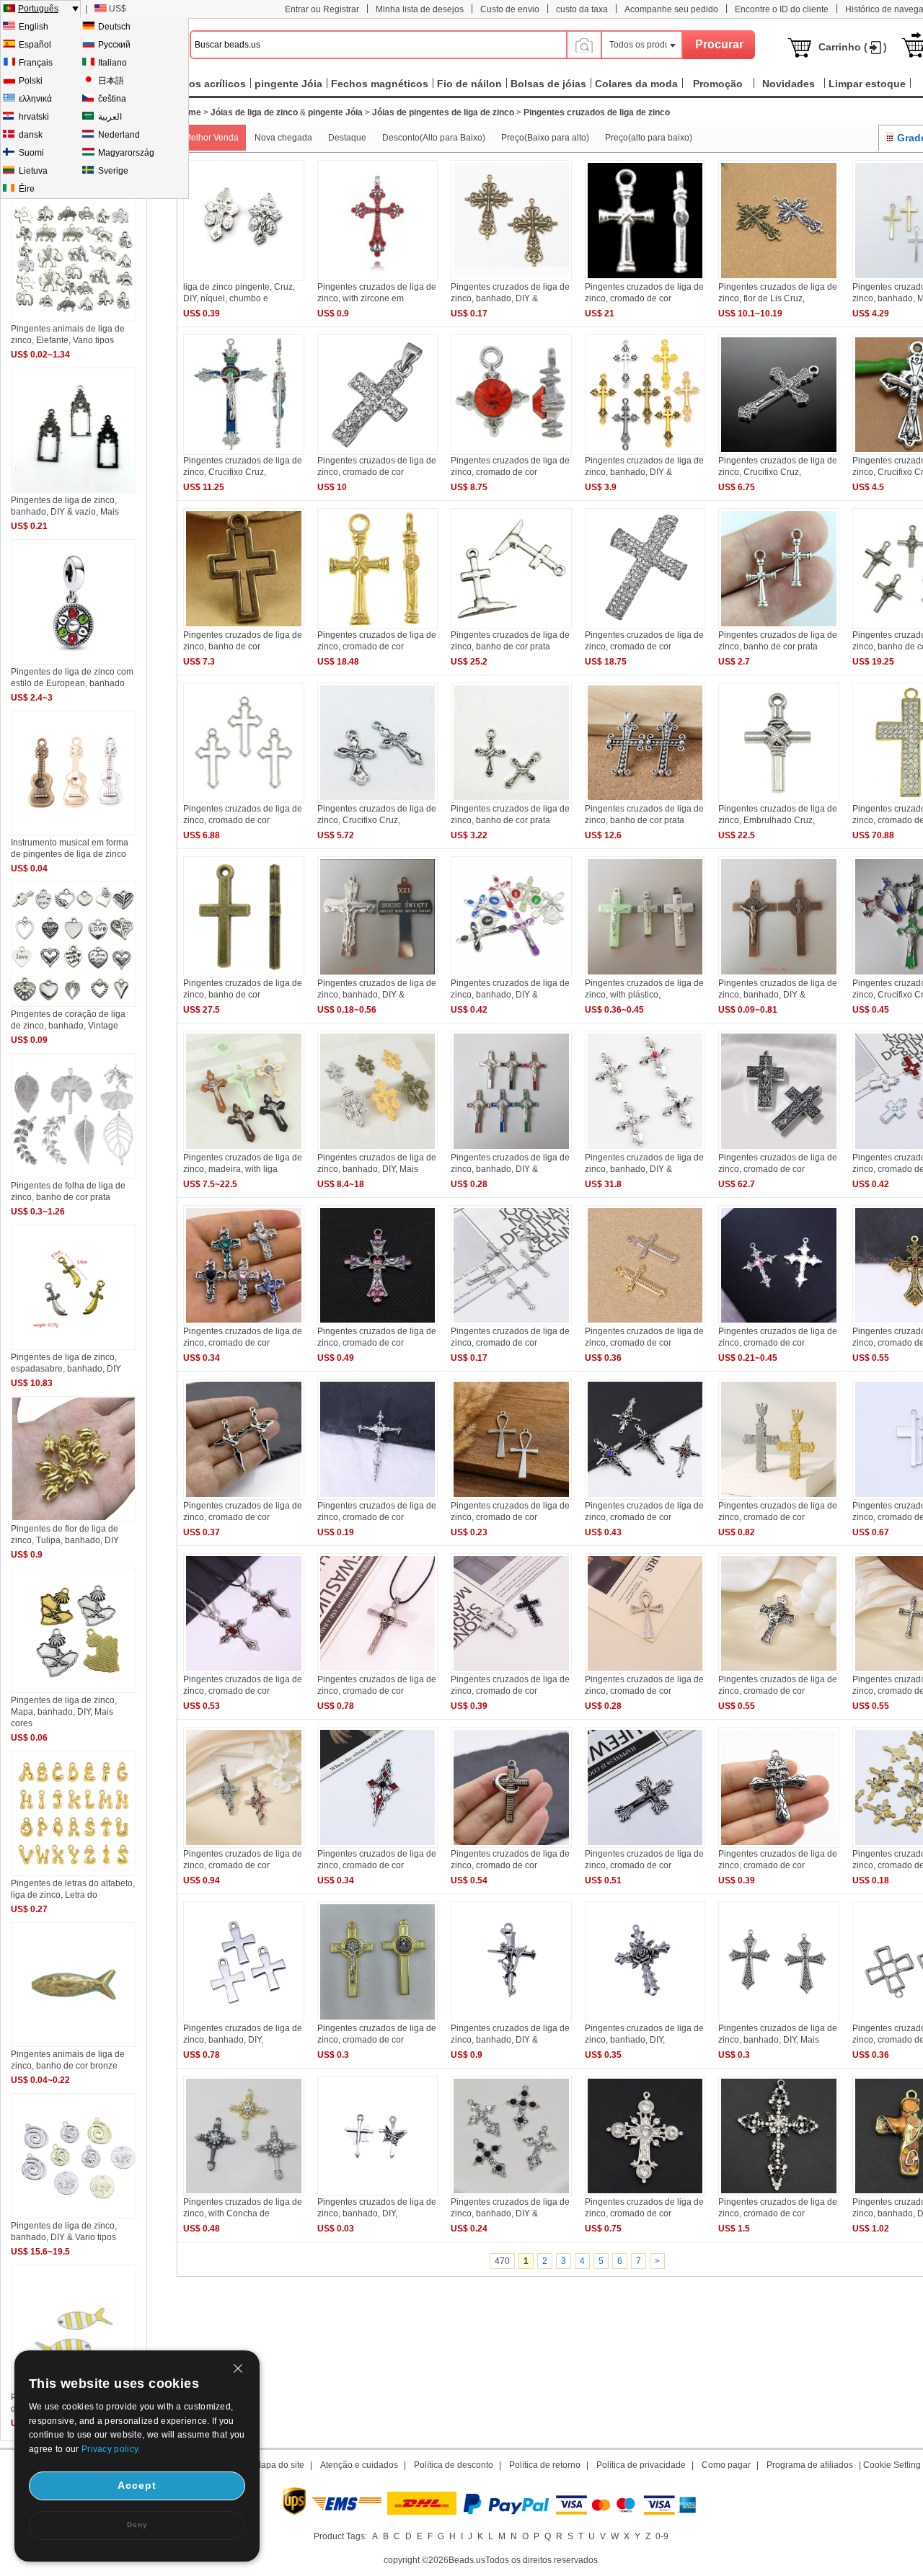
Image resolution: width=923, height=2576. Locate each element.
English (34, 27)
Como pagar (726, 2465)
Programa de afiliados (810, 2465)
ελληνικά (35, 99)
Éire (27, 189)
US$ (118, 9)
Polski (31, 81)
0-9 (662, 2536)
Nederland (119, 135)
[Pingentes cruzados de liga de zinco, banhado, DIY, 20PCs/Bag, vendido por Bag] (244, 2020)
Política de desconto (454, 2465)
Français (36, 63)
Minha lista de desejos (420, 9)
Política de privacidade (641, 2465)
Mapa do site (279, 2465)
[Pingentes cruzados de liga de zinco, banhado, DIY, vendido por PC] (645, 2020)
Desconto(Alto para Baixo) (434, 138)
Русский (114, 45)
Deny (137, 2524)
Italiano (112, 63)
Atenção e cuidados (359, 2465)
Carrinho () (853, 47)
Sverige (113, 171)
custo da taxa (582, 9)
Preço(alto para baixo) (649, 138)
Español (35, 45)
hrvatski (34, 117)
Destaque (347, 138)
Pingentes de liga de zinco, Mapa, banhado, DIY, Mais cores (64, 1712)
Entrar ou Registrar (322, 9)
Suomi (31, 153)
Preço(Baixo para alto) (545, 138)
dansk (31, 135)
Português (38, 9)
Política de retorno (545, 2465)
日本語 (111, 81)
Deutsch (114, 27)
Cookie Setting (892, 2465)
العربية (110, 117)
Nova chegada (283, 138)
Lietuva (33, 171)
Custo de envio (510, 9)
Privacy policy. (111, 2449)
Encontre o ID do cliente (782, 9)
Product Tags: (340, 2536)
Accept (137, 2485)
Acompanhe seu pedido (671, 9)
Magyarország (126, 153)
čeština (112, 99)
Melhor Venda (211, 138)
